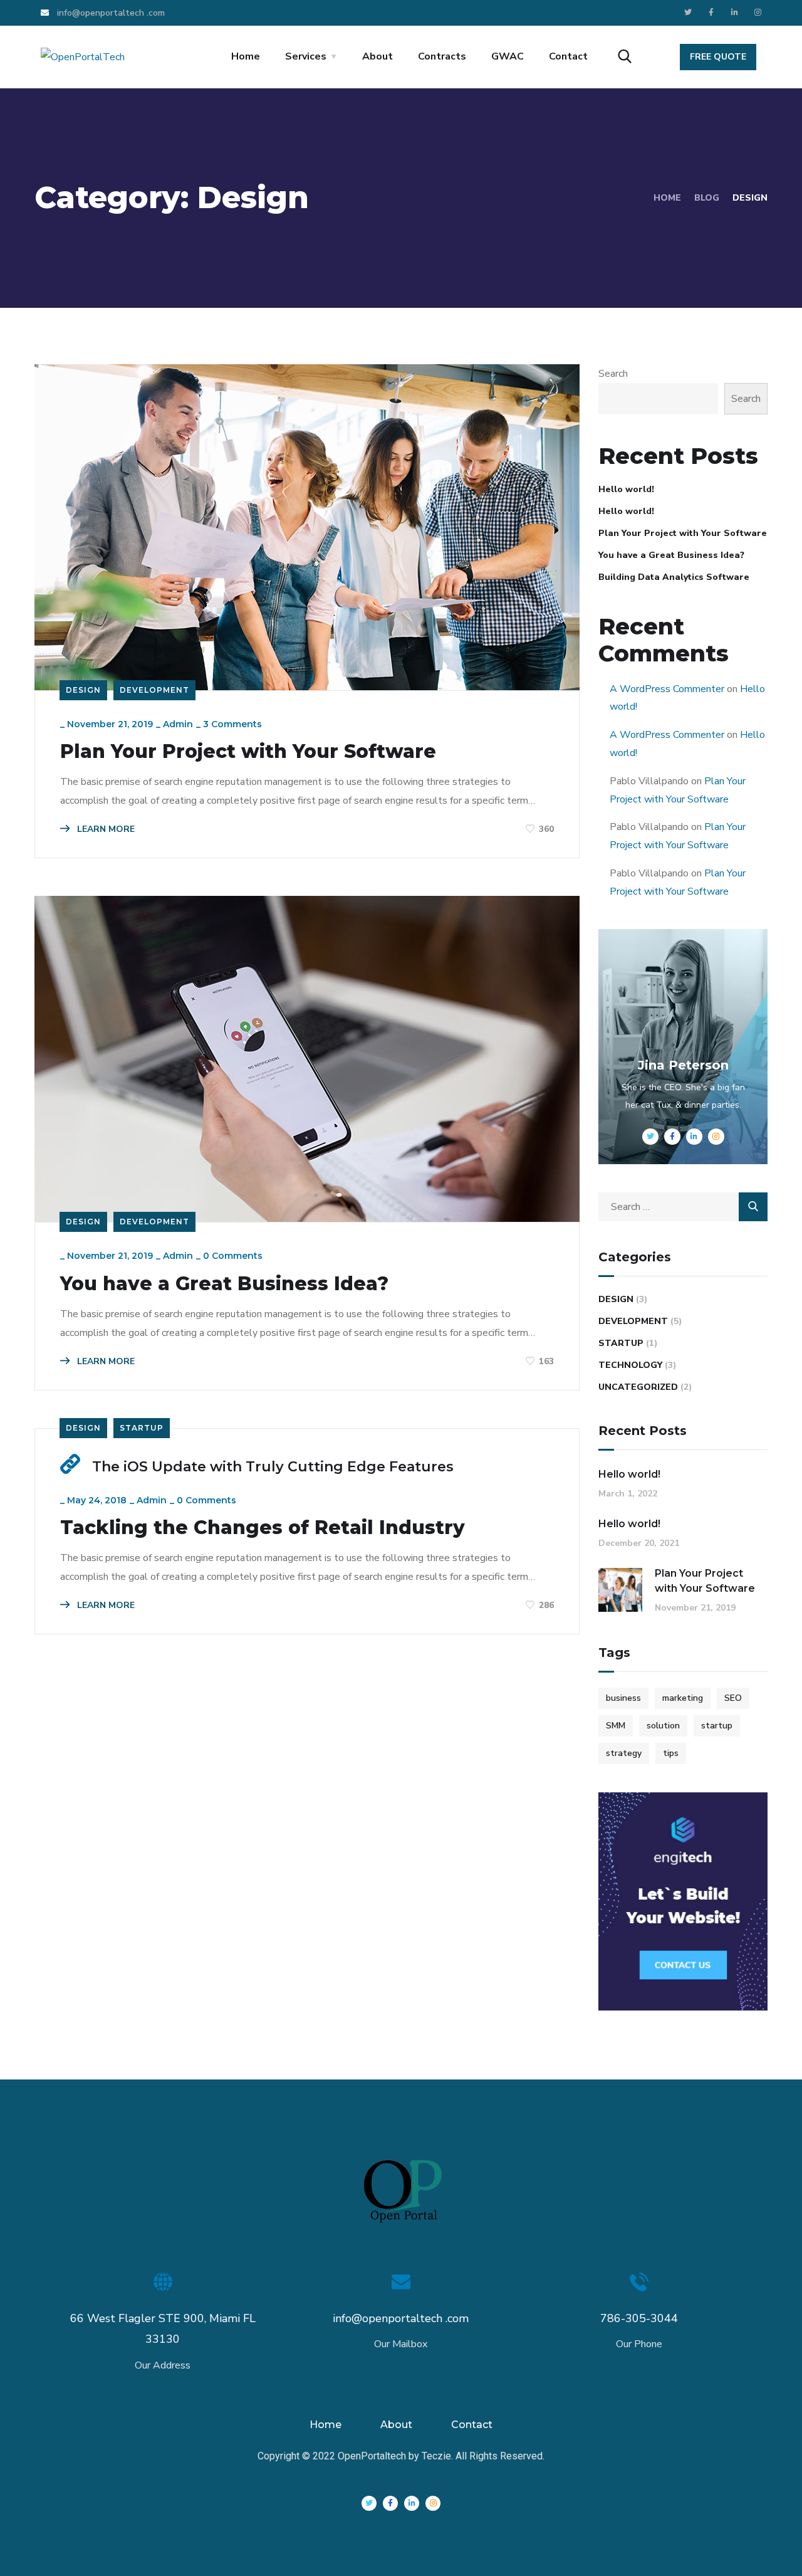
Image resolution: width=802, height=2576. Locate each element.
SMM (616, 1726)
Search (613, 374)
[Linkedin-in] (734, 13)
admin (178, 724)
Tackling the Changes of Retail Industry (263, 1528)
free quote (718, 57)
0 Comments (233, 1256)
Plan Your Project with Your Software (248, 752)
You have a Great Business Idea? (224, 1284)
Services (306, 56)
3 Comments (232, 724)
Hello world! (626, 489)
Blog (707, 198)
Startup (142, 1428)
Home (246, 56)
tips (671, 1753)
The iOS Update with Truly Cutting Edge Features (273, 1467)
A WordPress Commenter (667, 689)
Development (154, 690)
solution (663, 1726)
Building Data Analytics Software (674, 577)
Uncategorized (638, 1387)
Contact (568, 56)
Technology (630, 1365)
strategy (624, 1753)
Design (83, 690)
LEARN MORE (105, 829)
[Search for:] (683, 1207)
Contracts (442, 56)
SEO (733, 1698)
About (378, 56)
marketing (683, 1698)
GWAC (508, 56)
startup (717, 1726)
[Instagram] (758, 13)
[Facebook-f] (711, 13)
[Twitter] (688, 13)
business (623, 1698)
